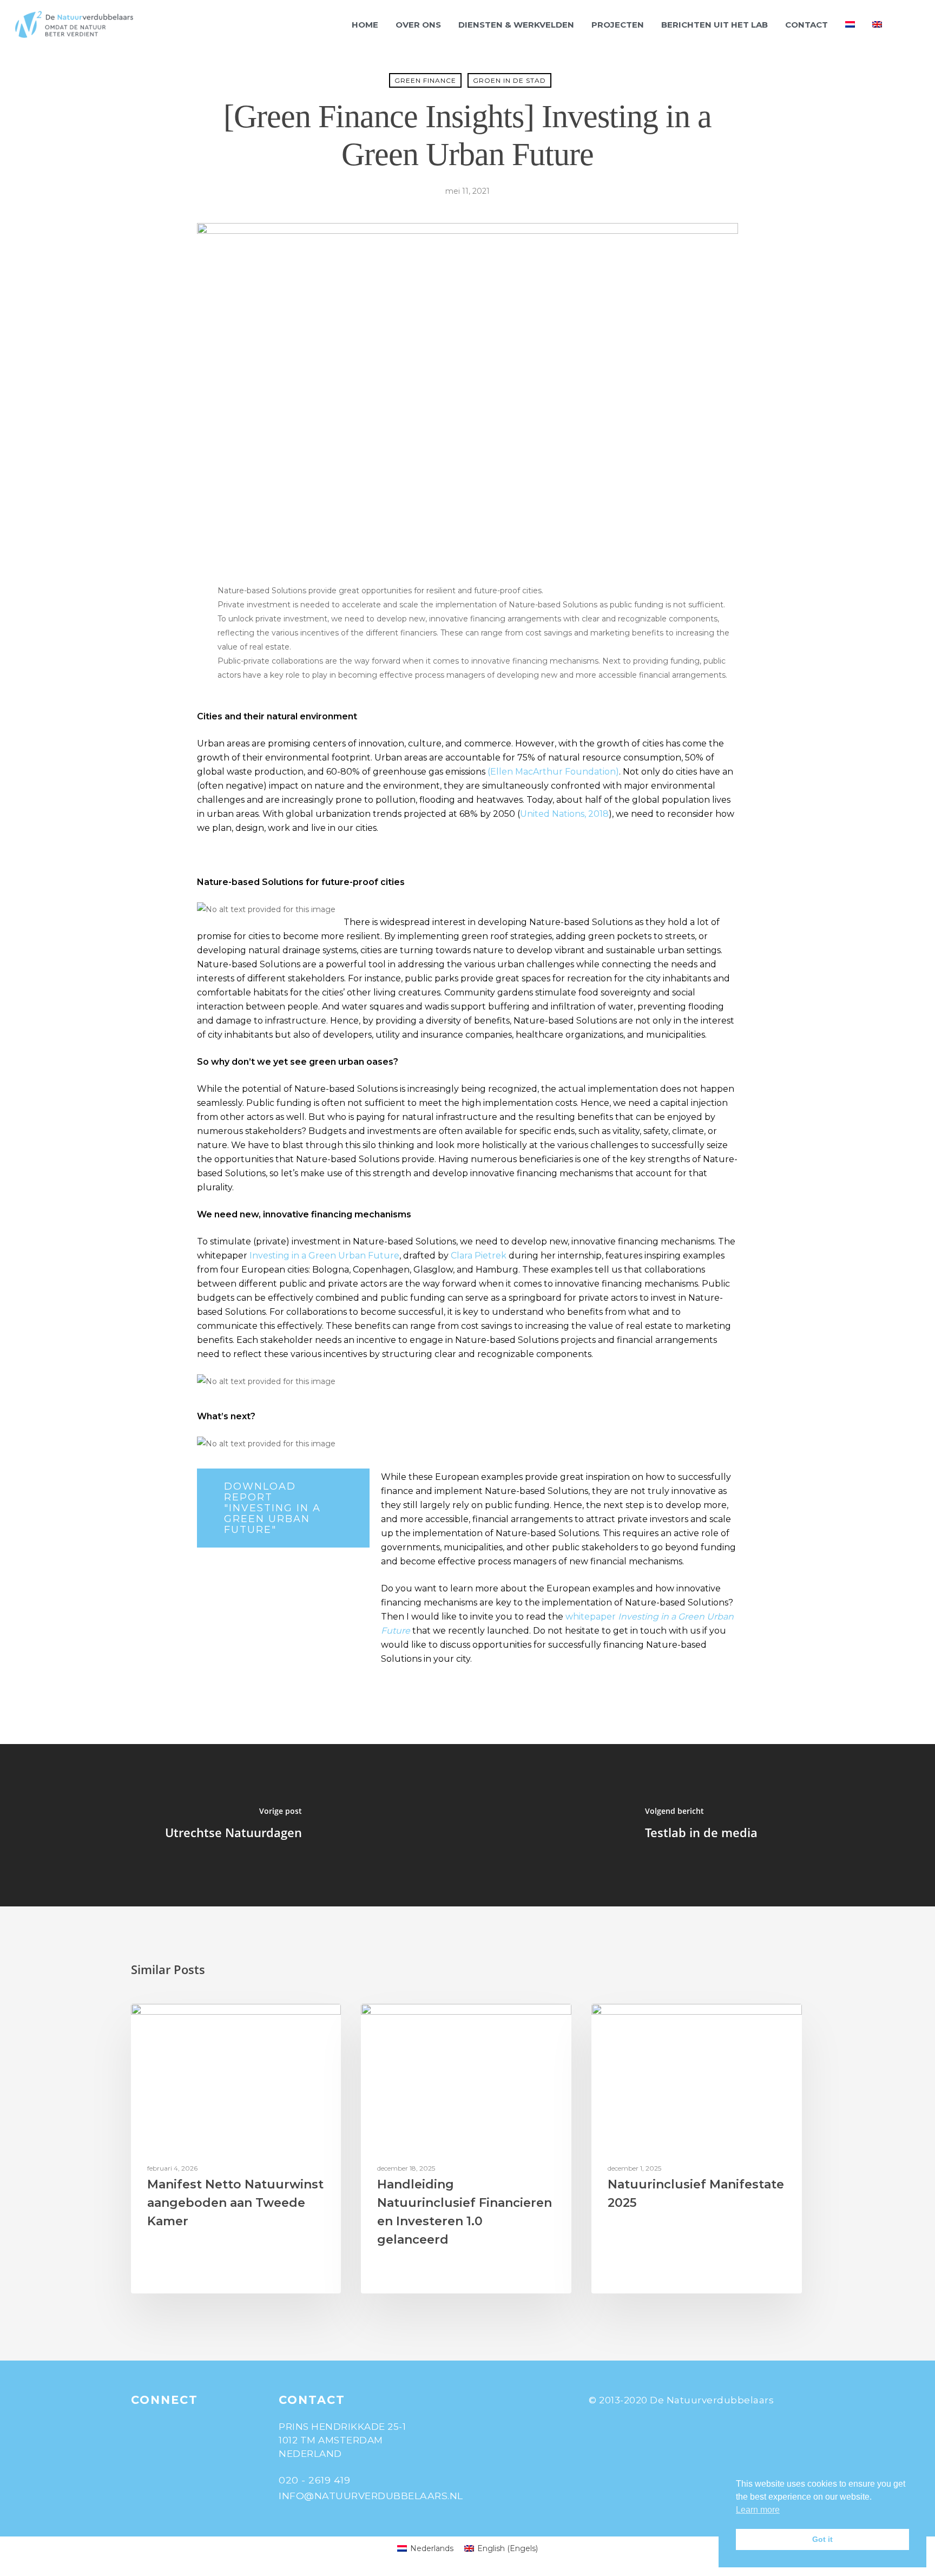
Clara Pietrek (479, 1256)
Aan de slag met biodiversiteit (206, 2021)
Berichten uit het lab (715, 25)
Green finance (425, 80)
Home (365, 25)
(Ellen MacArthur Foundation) (553, 772)
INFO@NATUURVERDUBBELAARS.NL (371, 2496)
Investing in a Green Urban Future (324, 1256)
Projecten (618, 25)
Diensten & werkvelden (516, 25)
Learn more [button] (758, 2510)
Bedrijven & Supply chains (427, 2021)
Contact (806, 25)
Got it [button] (822, 2539)
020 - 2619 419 (314, 2480)
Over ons (418, 25)
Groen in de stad (509, 80)
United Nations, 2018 (564, 814)
